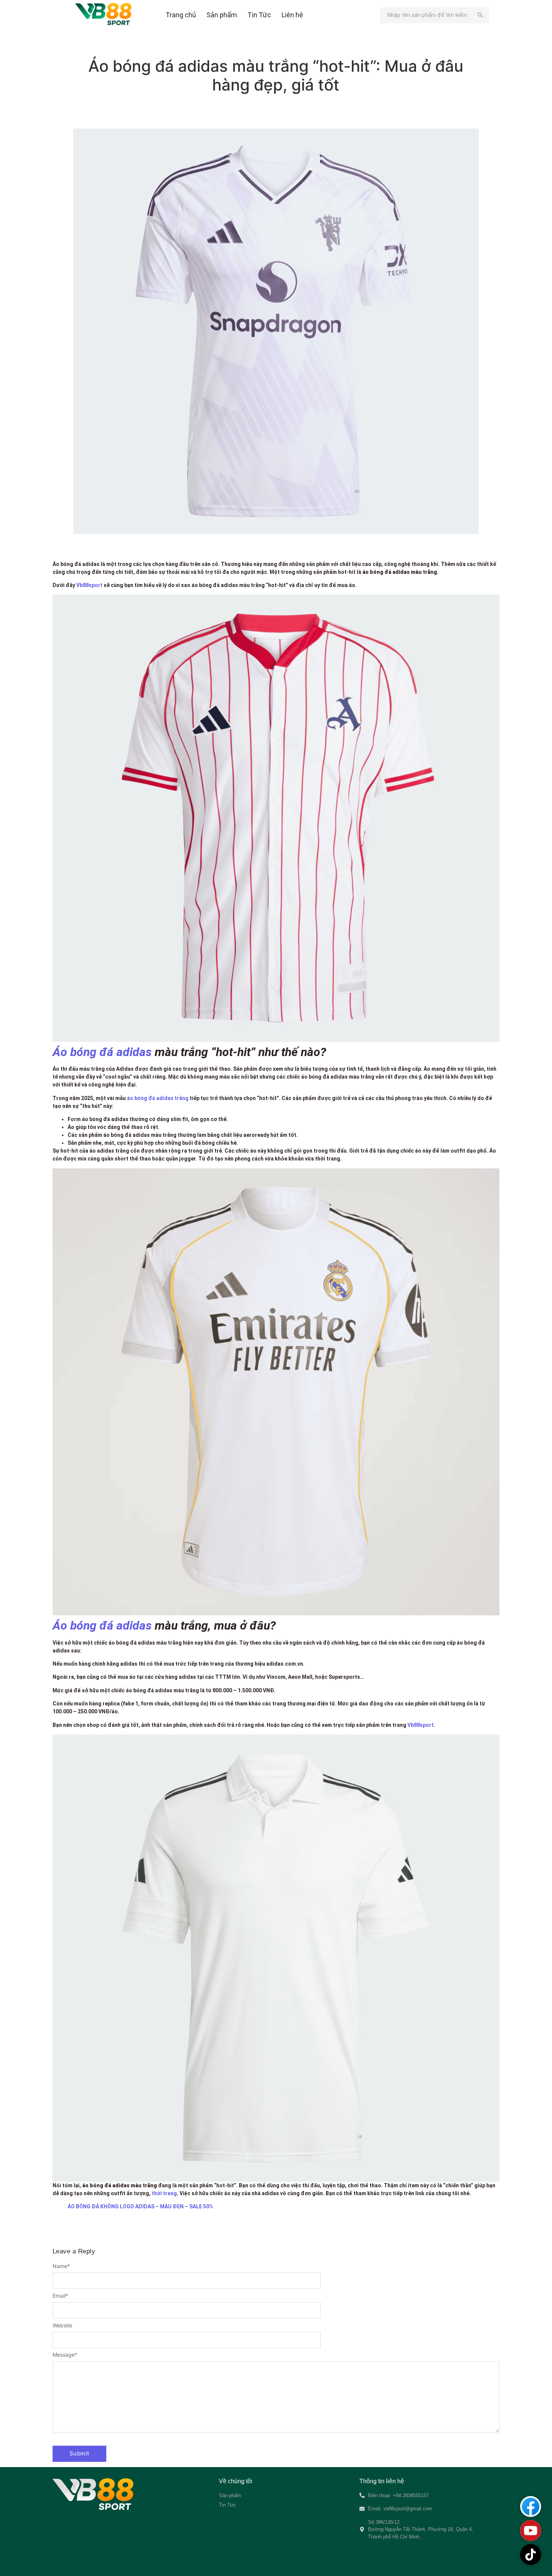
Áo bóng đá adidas (102, 1052)
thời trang (164, 2193)
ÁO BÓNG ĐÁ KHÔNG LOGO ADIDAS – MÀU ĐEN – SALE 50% (140, 2206)
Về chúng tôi (236, 2481)
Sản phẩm (222, 15)
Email (60, 2296)
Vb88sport (89, 585)
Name (61, 2266)
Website (62, 2325)
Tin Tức (259, 15)
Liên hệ (292, 15)
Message (65, 2355)
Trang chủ (181, 15)
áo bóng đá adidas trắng (157, 1098)
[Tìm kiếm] (480, 15)
